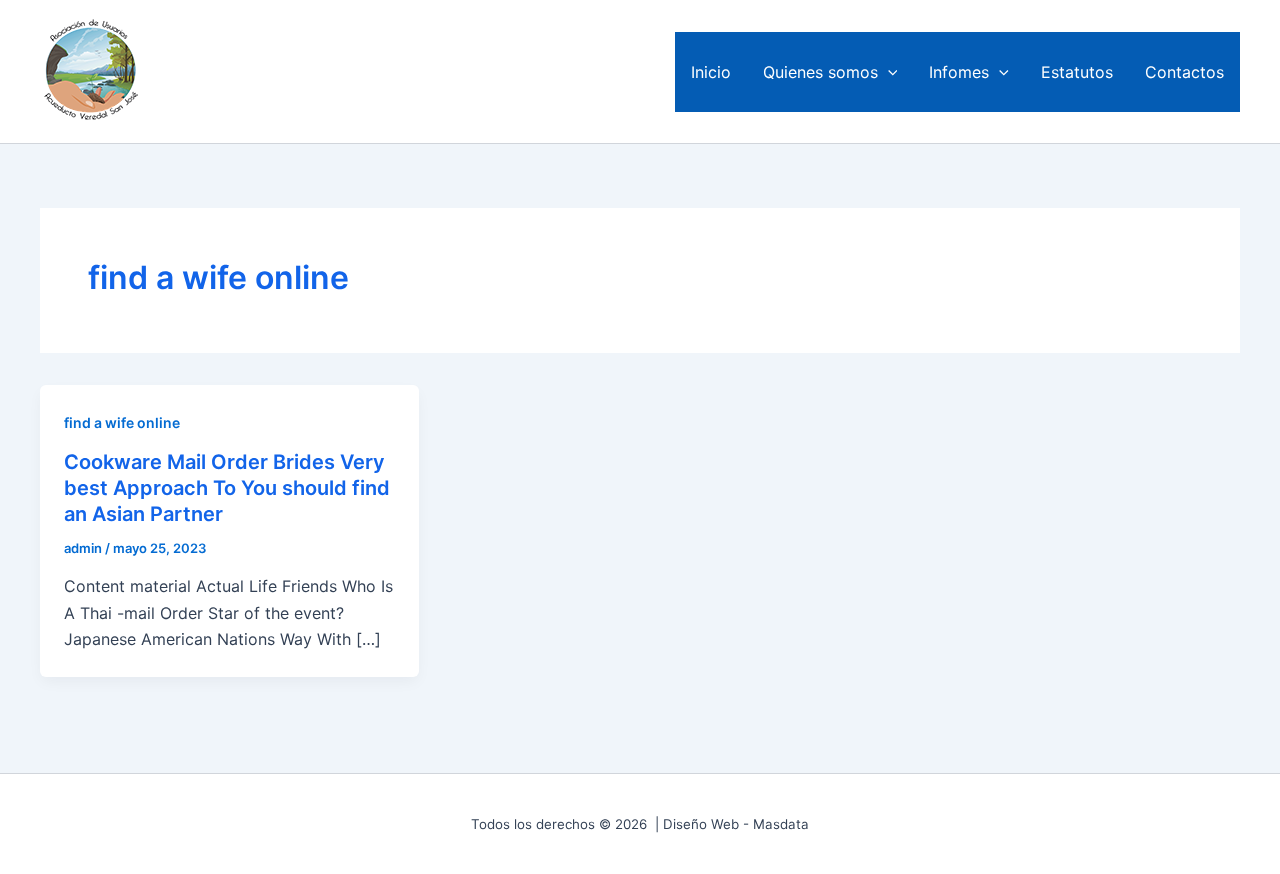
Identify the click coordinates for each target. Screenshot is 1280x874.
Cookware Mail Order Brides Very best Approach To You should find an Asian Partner (227, 488)
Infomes (959, 72)
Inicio (711, 72)
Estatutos (1077, 72)
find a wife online (122, 422)
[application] (888, 72)
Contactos (1184, 72)
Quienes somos (820, 72)
